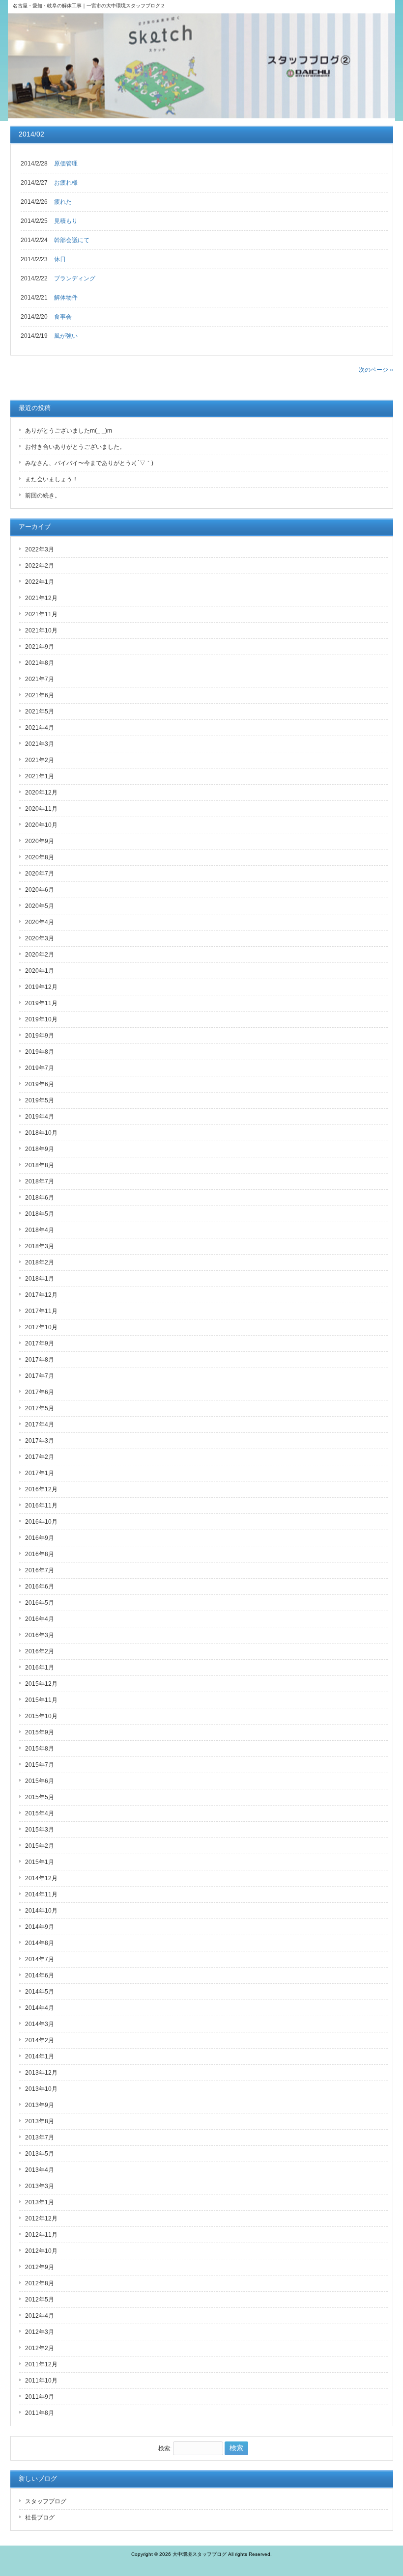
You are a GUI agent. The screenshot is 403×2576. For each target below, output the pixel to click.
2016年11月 (41, 1506)
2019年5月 (40, 1100)
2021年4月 (40, 728)
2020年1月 (40, 971)
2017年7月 (40, 1376)
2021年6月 (40, 695)
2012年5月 (40, 2300)
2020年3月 (40, 938)
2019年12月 (41, 987)
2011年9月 (40, 2397)
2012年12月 (41, 2219)
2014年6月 (40, 1975)
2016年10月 (41, 1522)
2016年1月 (40, 1668)
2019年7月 (40, 1068)
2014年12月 (41, 1878)
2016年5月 (40, 1603)
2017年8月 (40, 1360)
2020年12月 (41, 793)
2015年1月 (40, 1862)
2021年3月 (40, 744)
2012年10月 (41, 2251)
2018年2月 (40, 1262)
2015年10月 (41, 1716)
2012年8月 (40, 2283)
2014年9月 (40, 1927)
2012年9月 (40, 2267)
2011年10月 (41, 2381)
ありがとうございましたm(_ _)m (69, 431)
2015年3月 (40, 1830)
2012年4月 (40, 2316)
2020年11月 (41, 809)
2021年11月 (41, 614)
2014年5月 (40, 1992)
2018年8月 (40, 1165)
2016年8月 (40, 1554)
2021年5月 (40, 712)
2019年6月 (40, 1084)
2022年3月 (40, 549)
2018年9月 (40, 1149)
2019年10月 (41, 1019)
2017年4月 (40, 1425)
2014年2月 (40, 2040)
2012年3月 (40, 2332)
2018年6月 (40, 1198)
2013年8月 (40, 2121)
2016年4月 (40, 1619)
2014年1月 (40, 2056)
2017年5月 (40, 1408)
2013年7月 (40, 2138)
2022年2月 (40, 566)
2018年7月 (40, 1181)
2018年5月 (40, 1214)
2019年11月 (41, 1003)
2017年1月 (40, 1473)
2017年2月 (40, 1457)
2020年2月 (40, 955)
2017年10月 (41, 1327)
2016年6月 (40, 1587)
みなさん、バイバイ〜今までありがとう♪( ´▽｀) (89, 463)
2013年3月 (40, 2186)
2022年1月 (40, 582)
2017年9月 (40, 1343)
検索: (165, 2448)
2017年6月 (40, 1392)
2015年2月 (40, 1846)
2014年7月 (40, 1959)
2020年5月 (40, 906)
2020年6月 (40, 890)
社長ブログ (40, 2518)
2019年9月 (40, 1036)
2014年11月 (41, 1894)
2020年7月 (40, 874)
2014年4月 (40, 2008)
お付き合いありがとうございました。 (75, 447)
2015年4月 (40, 1813)
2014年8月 (40, 1943)
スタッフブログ (46, 2501)
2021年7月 (40, 679)
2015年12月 (41, 1684)
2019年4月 (40, 1117)
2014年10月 (41, 1911)
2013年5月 (40, 2154)
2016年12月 (41, 1489)
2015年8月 (40, 1749)
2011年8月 (40, 2413)
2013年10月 (41, 2089)
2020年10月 (41, 825)
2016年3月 (40, 1635)
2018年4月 (40, 1230)
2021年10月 (41, 630)
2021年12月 (41, 598)
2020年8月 (40, 857)
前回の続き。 (43, 495)
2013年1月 (40, 2202)
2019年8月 (40, 1052)
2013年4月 (40, 2170)
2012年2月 (40, 2348)
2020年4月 (40, 922)
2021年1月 (40, 776)
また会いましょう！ (52, 479)
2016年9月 (40, 1538)
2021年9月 (40, 647)
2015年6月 (40, 1781)
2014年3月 (40, 2024)
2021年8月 (40, 663)
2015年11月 (41, 1700)
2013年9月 (40, 2105)
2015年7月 (40, 1765)
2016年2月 (40, 1651)
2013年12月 (41, 2073)
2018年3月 (40, 1246)
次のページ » (376, 370)
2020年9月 (40, 841)
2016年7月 (40, 1570)
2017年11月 (41, 1311)
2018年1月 (40, 1279)
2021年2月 (40, 760)
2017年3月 (40, 1441)
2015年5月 (40, 1797)
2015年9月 (40, 1732)
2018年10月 (41, 1133)
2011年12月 (41, 2364)
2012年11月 (41, 2235)
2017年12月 (41, 1295)
